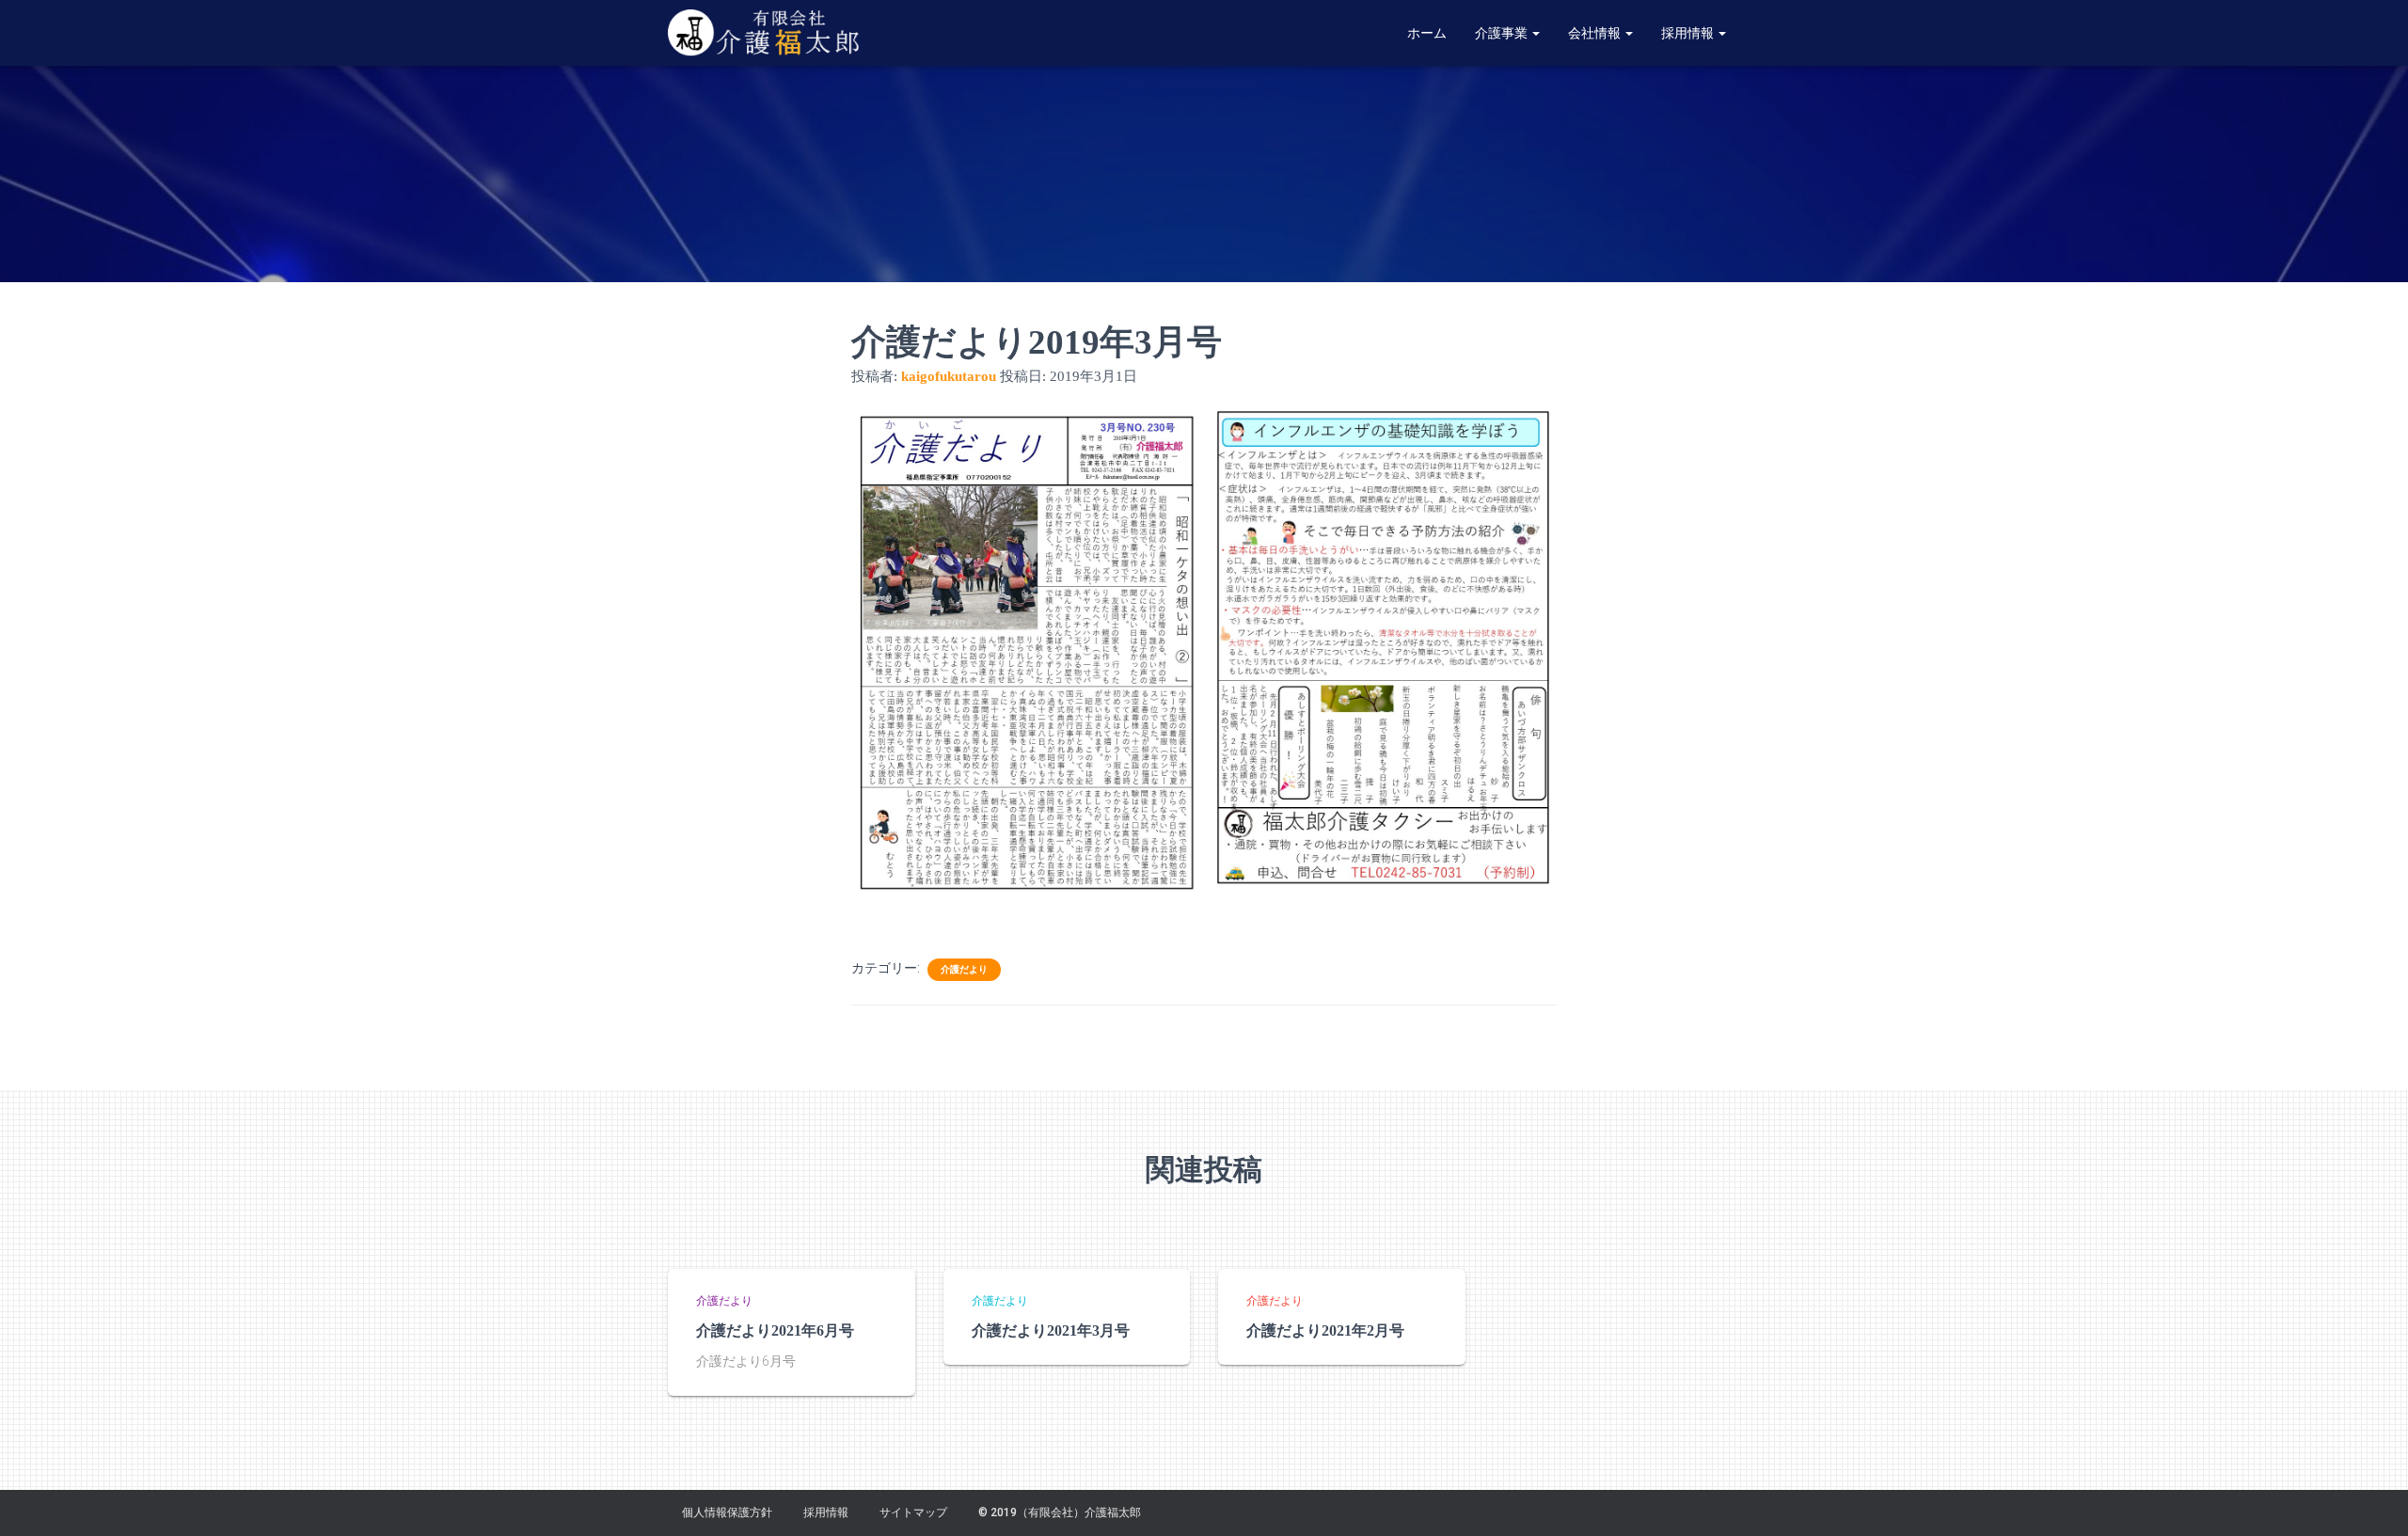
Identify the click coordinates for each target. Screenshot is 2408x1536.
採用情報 (1689, 33)
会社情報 (1596, 33)
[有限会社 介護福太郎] (766, 33)
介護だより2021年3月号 (1051, 1330)
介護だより (964, 969)
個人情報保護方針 (727, 1512)
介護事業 (1503, 33)
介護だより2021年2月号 (1325, 1330)
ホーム (1427, 33)
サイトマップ (913, 1512)
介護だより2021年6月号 (775, 1330)
